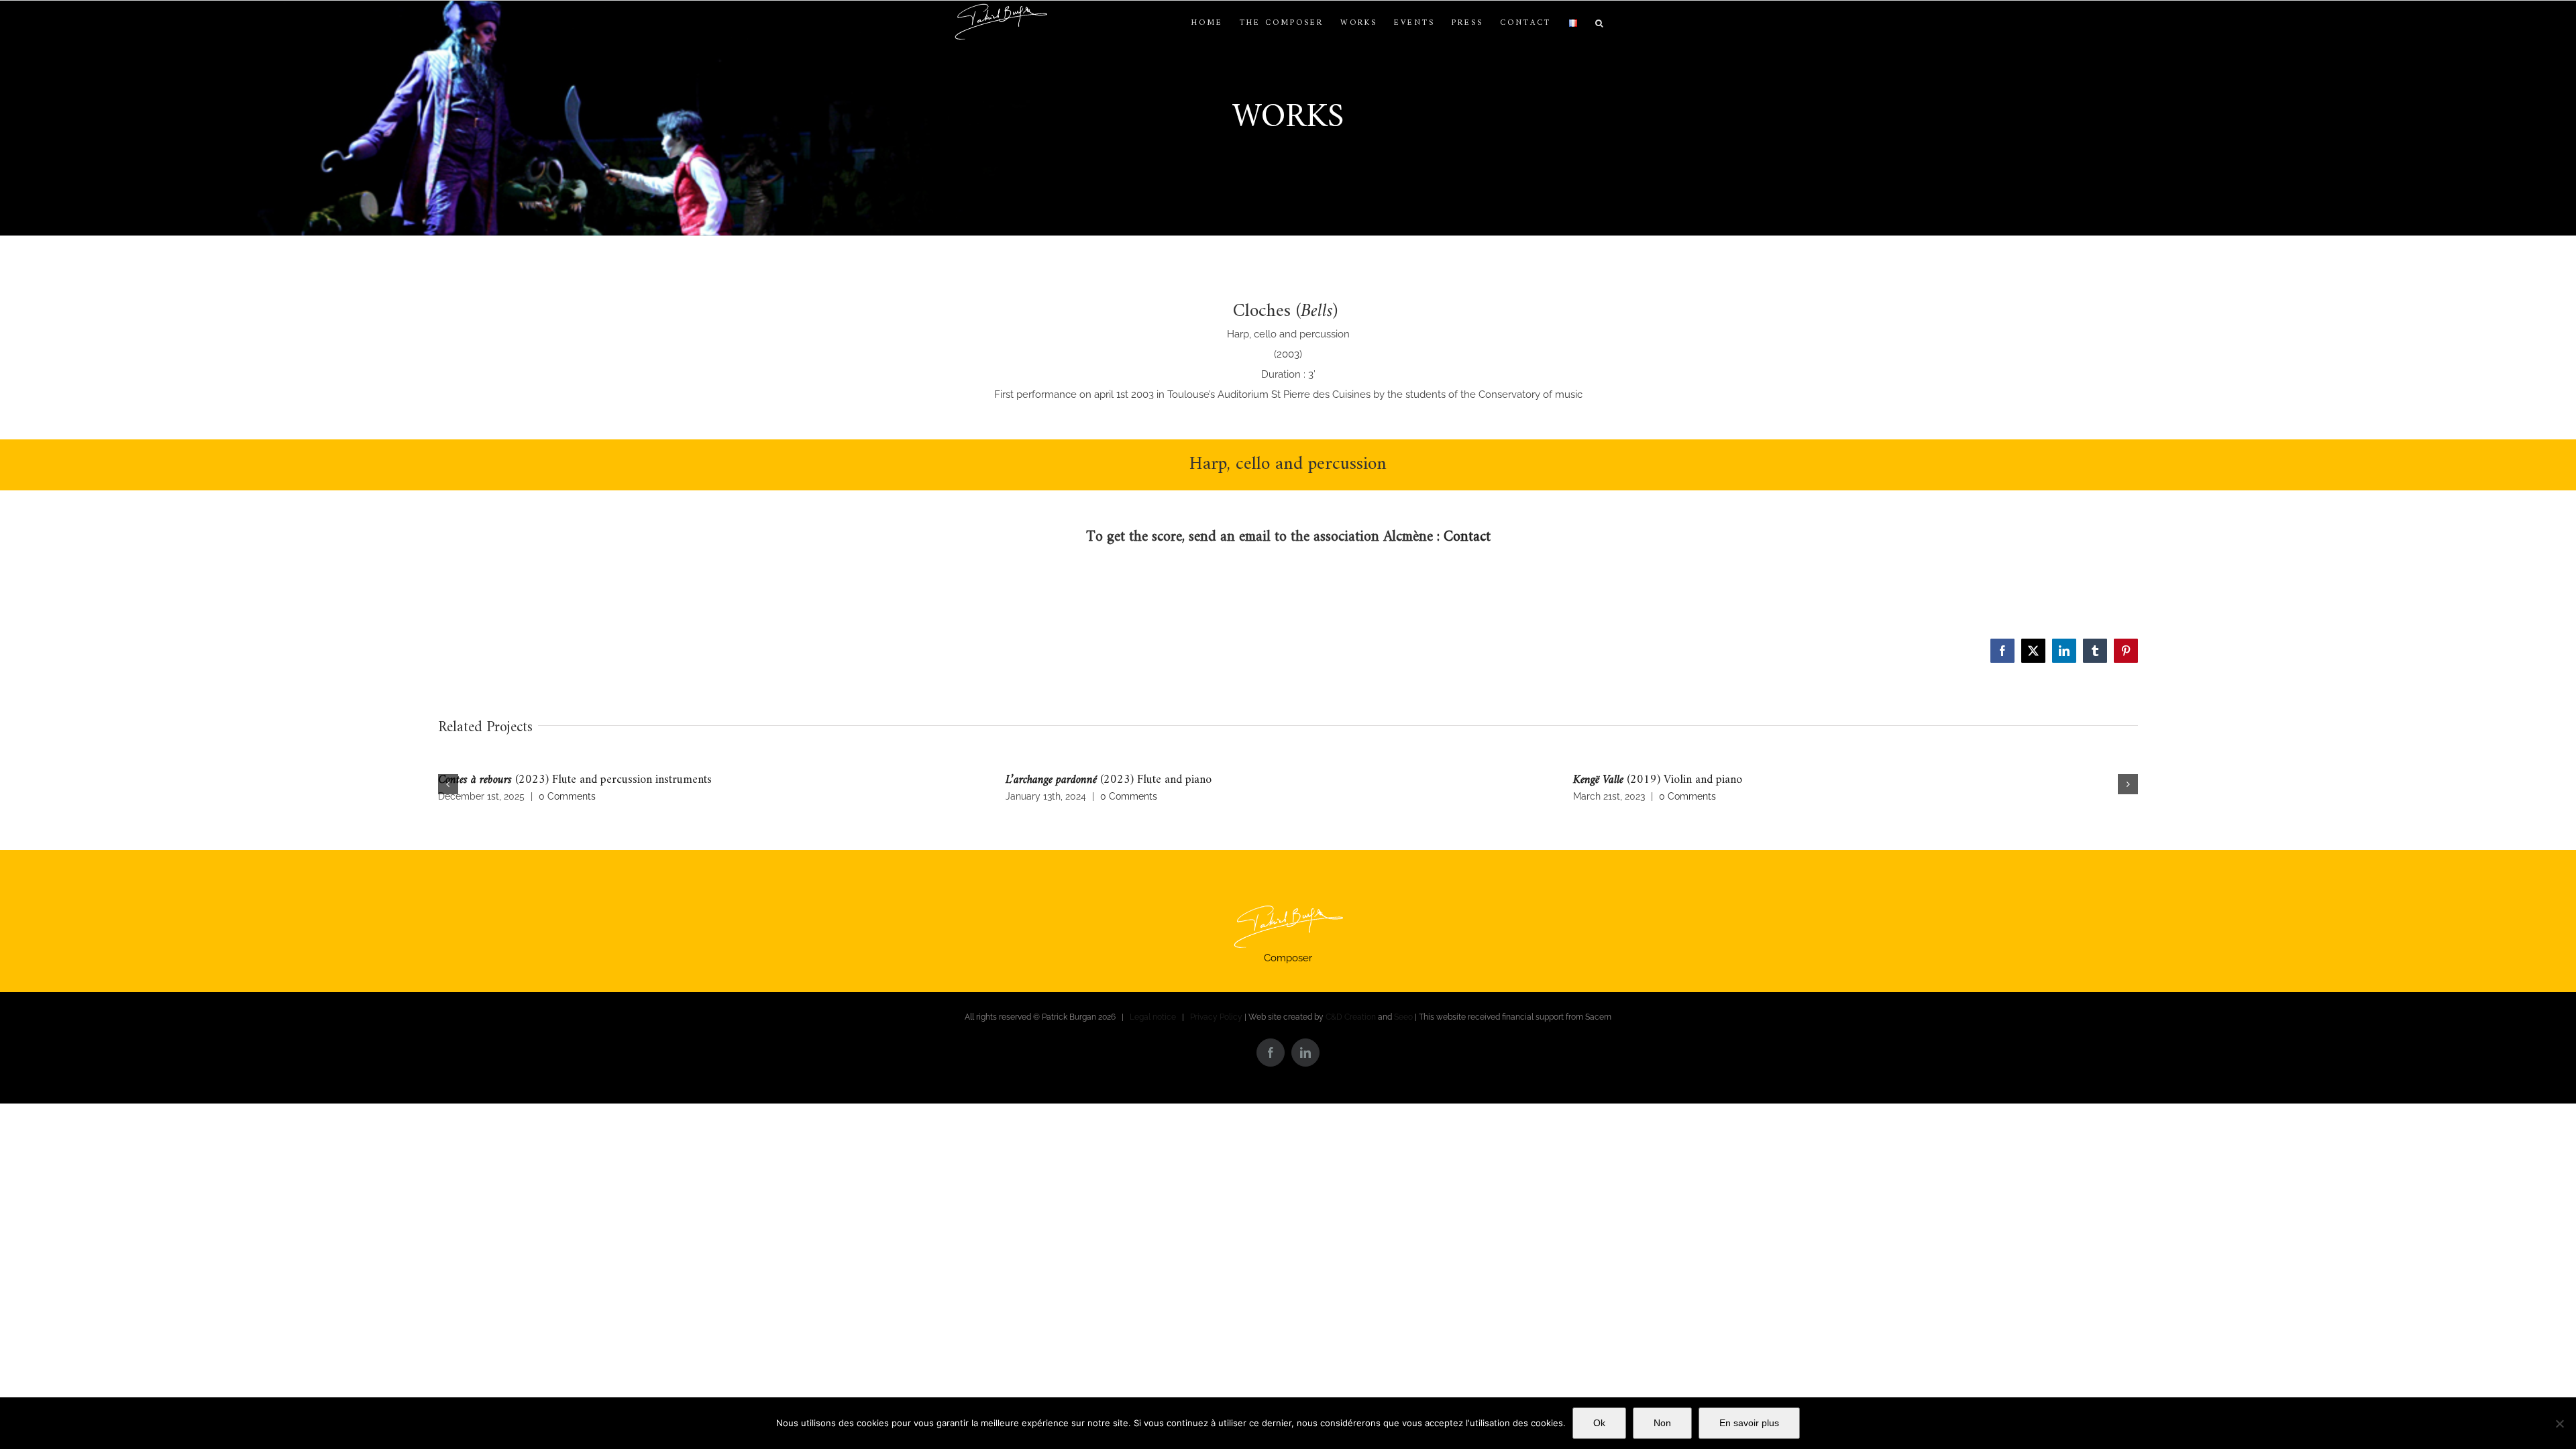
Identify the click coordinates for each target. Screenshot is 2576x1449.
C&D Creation (1351, 1017)
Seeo (1403, 1017)
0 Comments (567, 796)
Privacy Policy (1216, 1017)
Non (1662, 1423)
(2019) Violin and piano (1658, 780)
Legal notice (1153, 1017)
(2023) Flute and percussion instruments (575, 780)
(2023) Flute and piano (1109, 780)
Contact (1467, 537)
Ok (1599, 1423)
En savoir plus (1749, 1423)
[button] (1600, 23)
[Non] (2559, 1424)
